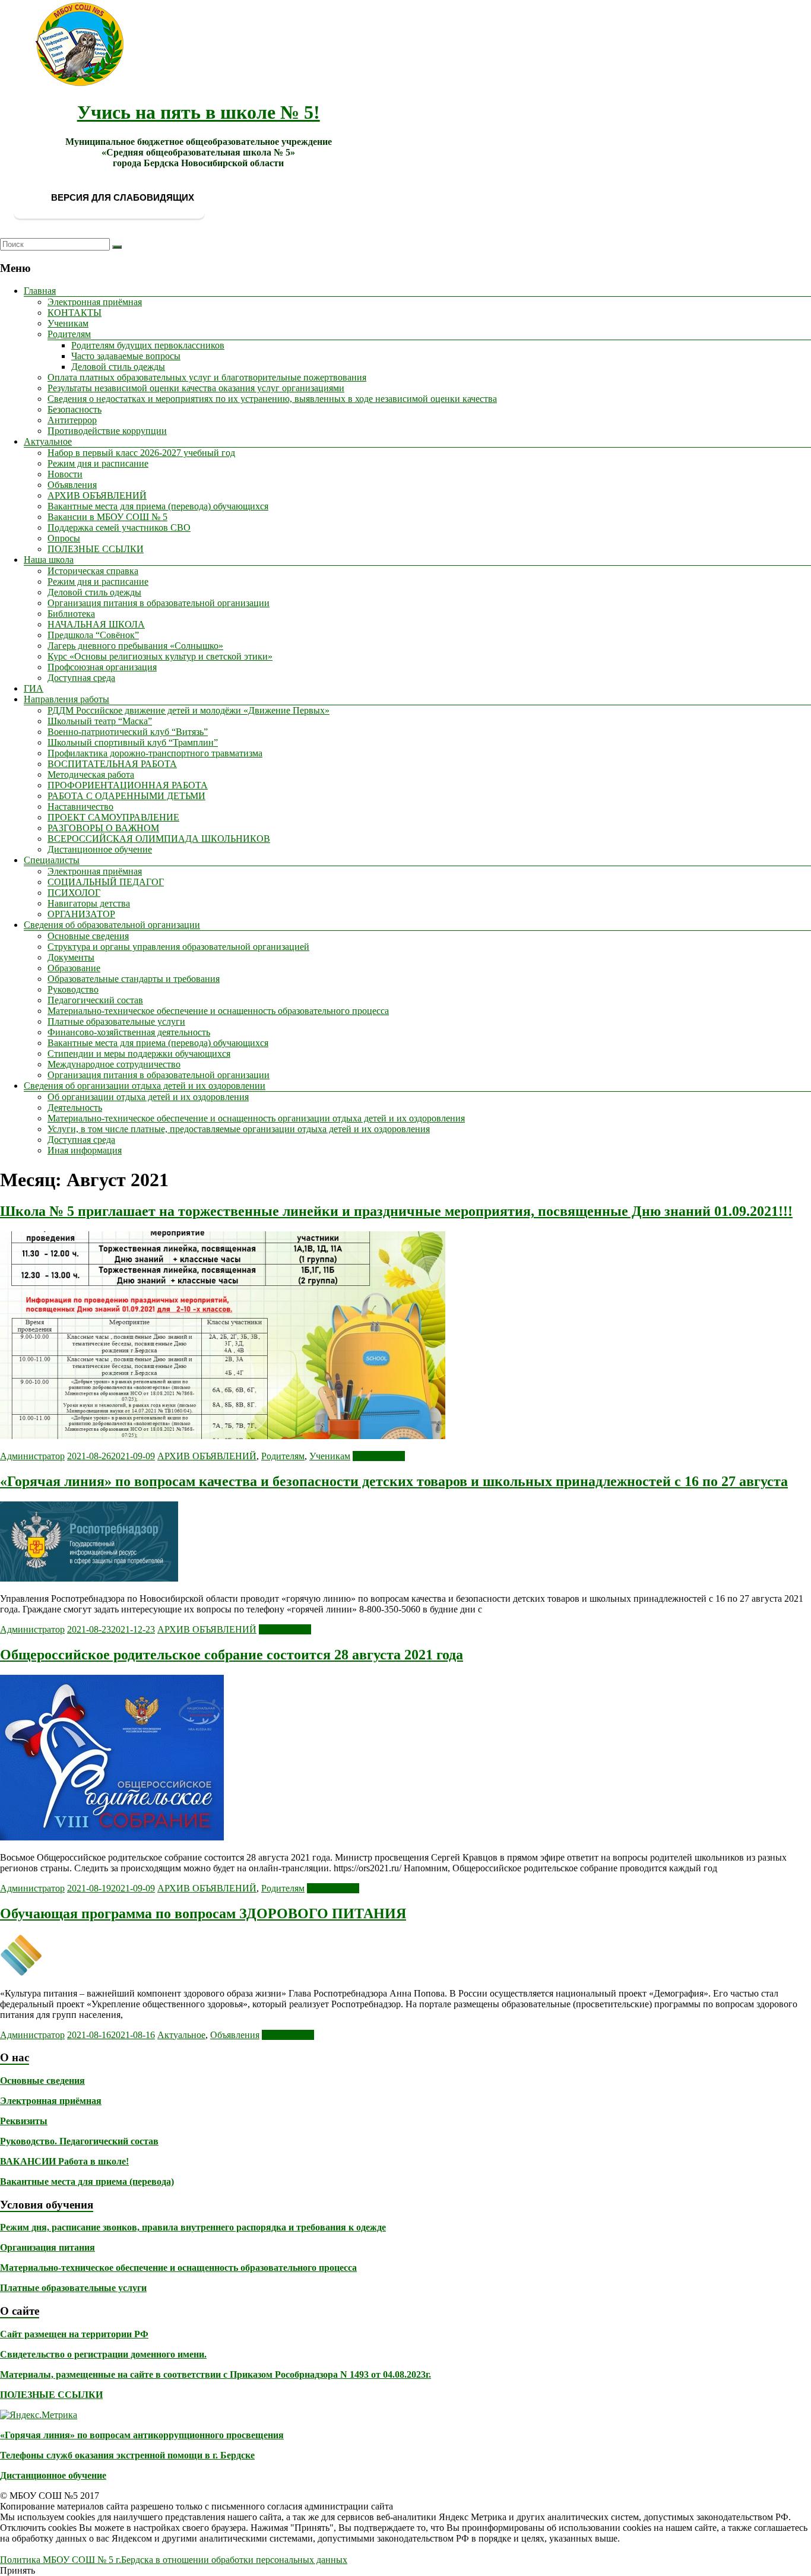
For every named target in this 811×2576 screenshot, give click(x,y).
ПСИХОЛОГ (74, 893)
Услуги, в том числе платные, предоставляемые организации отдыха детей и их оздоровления (239, 1129)
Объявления (72, 485)
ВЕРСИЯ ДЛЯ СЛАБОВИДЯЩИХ (121, 197)
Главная (40, 291)
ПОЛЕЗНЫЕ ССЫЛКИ (96, 549)
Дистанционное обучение (100, 849)
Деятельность (75, 1108)
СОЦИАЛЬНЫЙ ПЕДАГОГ (106, 882)
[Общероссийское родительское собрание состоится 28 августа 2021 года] (112, 1837)
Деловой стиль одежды (118, 367)
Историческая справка (93, 571)
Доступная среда (81, 678)
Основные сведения (88, 936)
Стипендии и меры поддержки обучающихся (139, 1053)
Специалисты (52, 860)
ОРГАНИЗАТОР (81, 914)
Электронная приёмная (95, 302)
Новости (65, 474)
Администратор (32, 1456)
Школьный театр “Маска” (100, 721)
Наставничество (80, 807)
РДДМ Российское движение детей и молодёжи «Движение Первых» (189, 710)
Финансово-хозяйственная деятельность (129, 1032)
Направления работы (66, 699)
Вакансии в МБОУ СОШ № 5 (107, 517)
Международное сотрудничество (114, 1064)
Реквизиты (24, 2121)
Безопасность (75, 409)
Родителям (69, 334)
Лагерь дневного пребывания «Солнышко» (135, 646)
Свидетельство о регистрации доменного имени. (103, 2354)
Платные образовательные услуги (116, 1021)
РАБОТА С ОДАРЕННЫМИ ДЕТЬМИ (126, 796)
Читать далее (379, 1456)
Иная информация (85, 1150)
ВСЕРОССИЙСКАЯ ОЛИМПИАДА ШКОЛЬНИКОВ (159, 839)
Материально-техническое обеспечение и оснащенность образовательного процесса (218, 1011)
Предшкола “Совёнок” (93, 635)
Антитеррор (72, 420)
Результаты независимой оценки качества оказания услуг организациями (196, 388)
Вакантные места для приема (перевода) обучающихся (158, 506)
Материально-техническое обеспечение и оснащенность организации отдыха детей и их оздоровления (256, 1118)
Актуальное (48, 441)
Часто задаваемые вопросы (126, 356)
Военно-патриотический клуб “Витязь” (128, 732)
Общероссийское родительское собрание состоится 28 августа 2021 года (232, 1655)
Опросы (64, 538)
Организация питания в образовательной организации (159, 603)
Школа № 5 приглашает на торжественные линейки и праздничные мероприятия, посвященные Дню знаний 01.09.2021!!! (396, 1211)
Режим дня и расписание (98, 463)
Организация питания (47, 2247)
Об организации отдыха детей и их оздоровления (148, 1097)
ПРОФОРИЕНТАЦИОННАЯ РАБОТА (128, 785)
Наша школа (49, 560)
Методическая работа (91, 774)
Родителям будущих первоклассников (148, 345)
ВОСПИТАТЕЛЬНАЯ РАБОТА (112, 764)
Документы (71, 957)
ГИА (34, 688)
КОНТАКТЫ (75, 313)
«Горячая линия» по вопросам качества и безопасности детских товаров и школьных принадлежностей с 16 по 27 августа (394, 1481)
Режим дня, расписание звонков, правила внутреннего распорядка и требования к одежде (193, 2227)
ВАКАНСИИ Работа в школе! (64, 2161)
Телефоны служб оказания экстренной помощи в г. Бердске (127, 2455)
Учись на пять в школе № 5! (199, 112)
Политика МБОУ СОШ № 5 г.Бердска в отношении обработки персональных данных (174, 2560)
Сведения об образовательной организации (112, 925)
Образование (74, 968)
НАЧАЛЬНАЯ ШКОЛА (96, 624)
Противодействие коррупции (107, 431)
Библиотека (71, 614)
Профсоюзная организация (102, 667)
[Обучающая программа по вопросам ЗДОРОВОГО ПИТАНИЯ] (21, 1973)
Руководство (73, 989)
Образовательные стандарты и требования (134, 979)
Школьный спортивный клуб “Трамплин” (133, 742)
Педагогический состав (95, 1000)
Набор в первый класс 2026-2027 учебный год (141, 453)
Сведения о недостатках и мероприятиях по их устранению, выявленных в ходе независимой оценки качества (272, 399)
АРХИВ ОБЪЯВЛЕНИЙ (97, 495)
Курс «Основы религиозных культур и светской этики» (160, 656)
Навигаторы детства (89, 903)
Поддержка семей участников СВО (119, 527)
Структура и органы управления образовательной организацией (178, 947)
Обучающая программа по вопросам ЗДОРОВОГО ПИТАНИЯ (203, 1913)
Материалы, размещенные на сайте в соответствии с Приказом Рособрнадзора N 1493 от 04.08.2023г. (216, 2374)
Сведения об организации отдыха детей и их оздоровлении (145, 1086)
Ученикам (68, 323)
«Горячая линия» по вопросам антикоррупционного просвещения (142, 2435)
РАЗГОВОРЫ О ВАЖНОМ (103, 828)
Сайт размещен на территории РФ (74, 2334)
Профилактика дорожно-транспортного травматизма (155, 753)
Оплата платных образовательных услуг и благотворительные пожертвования (207, 377)
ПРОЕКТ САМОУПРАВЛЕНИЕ (113, 817)
